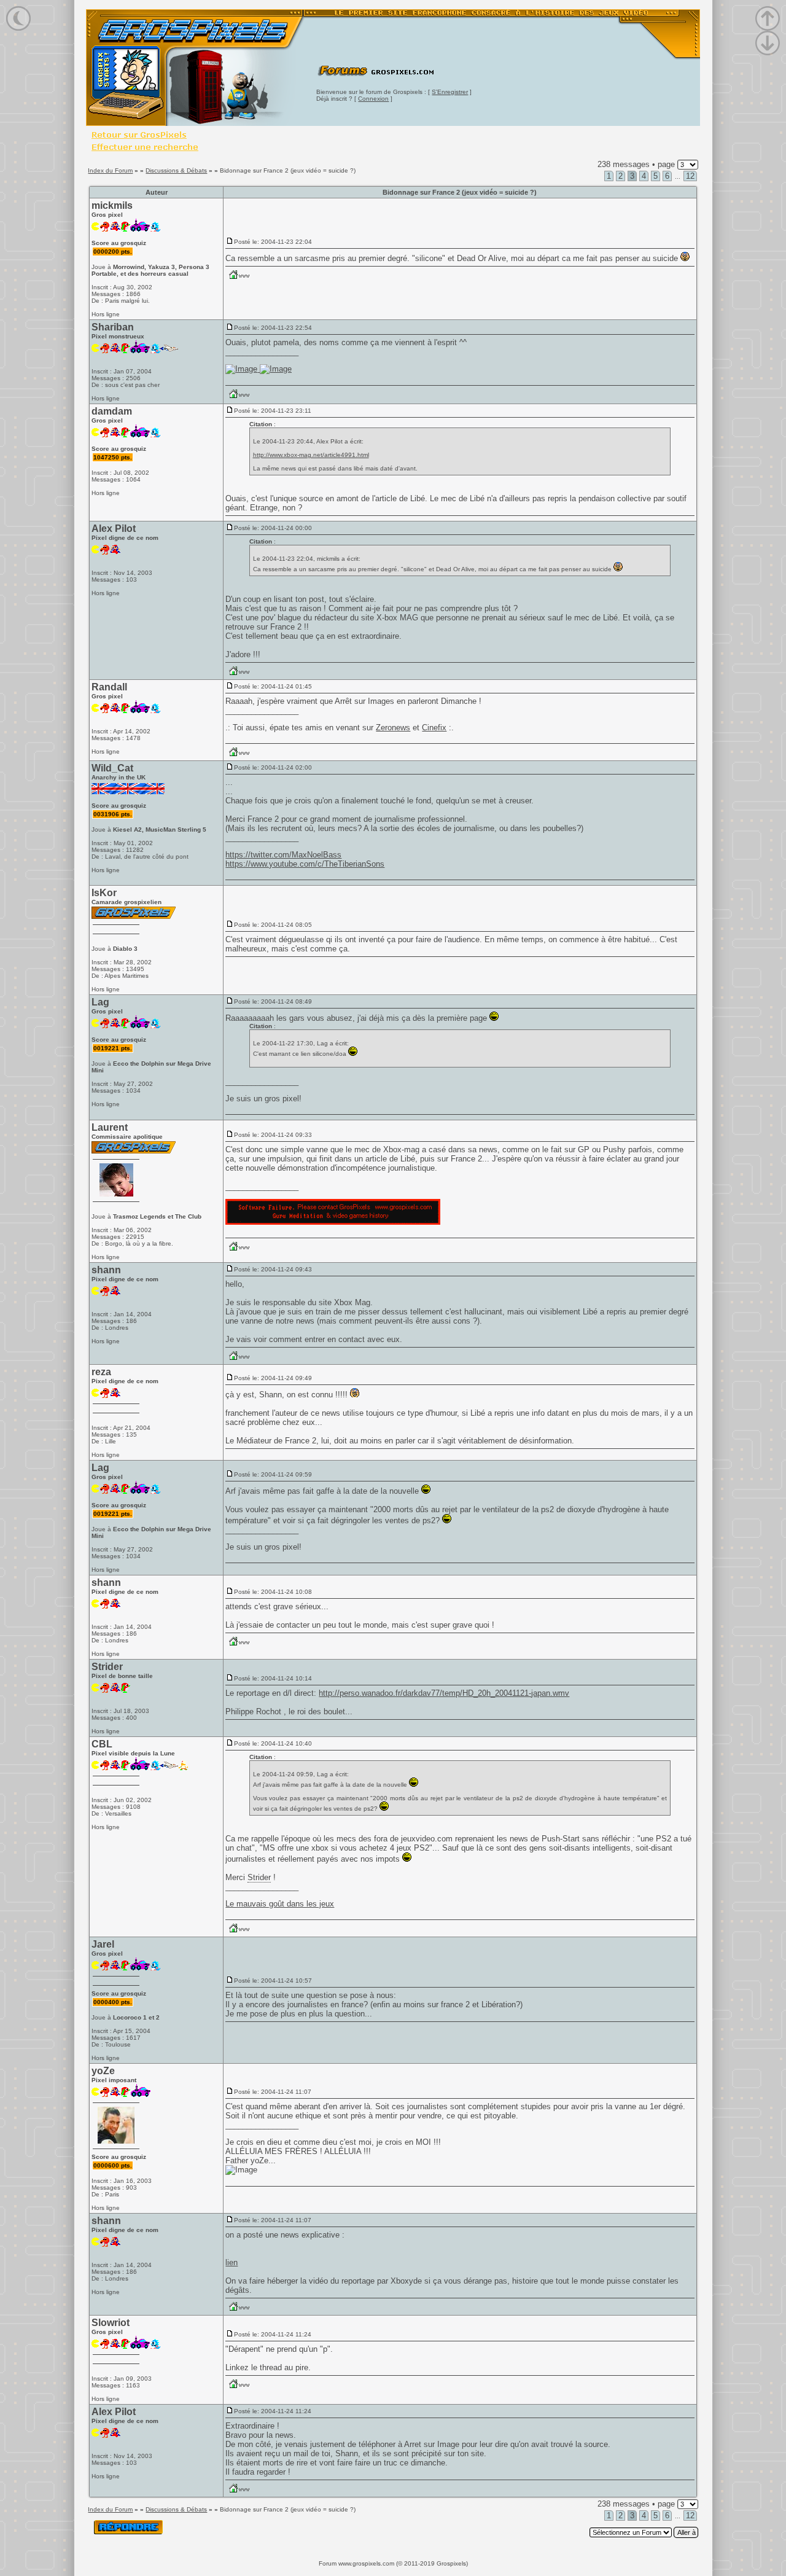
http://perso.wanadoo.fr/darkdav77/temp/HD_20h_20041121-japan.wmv (444, 1693)
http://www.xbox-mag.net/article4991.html (311, 455)
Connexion (373, 99)
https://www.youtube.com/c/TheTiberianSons (305, 864)
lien (232, 2262)
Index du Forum (110, 170)
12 (690, 176)
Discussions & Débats (176, 170)
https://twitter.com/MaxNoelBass (283, 855)
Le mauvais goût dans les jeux (280, 1904)
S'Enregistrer (450, 92)
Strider (259, 1877)
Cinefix (434, 728)
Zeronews (393, 728)
